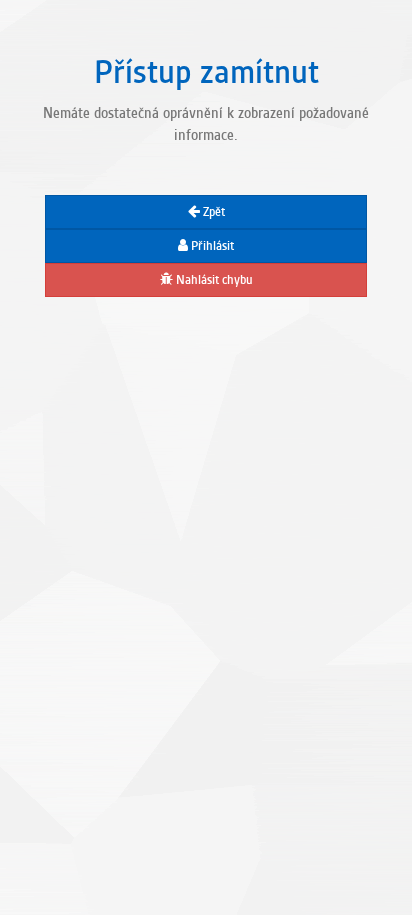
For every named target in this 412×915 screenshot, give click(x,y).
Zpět (212, 212)
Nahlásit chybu (213, 280)
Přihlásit (211, 246)
